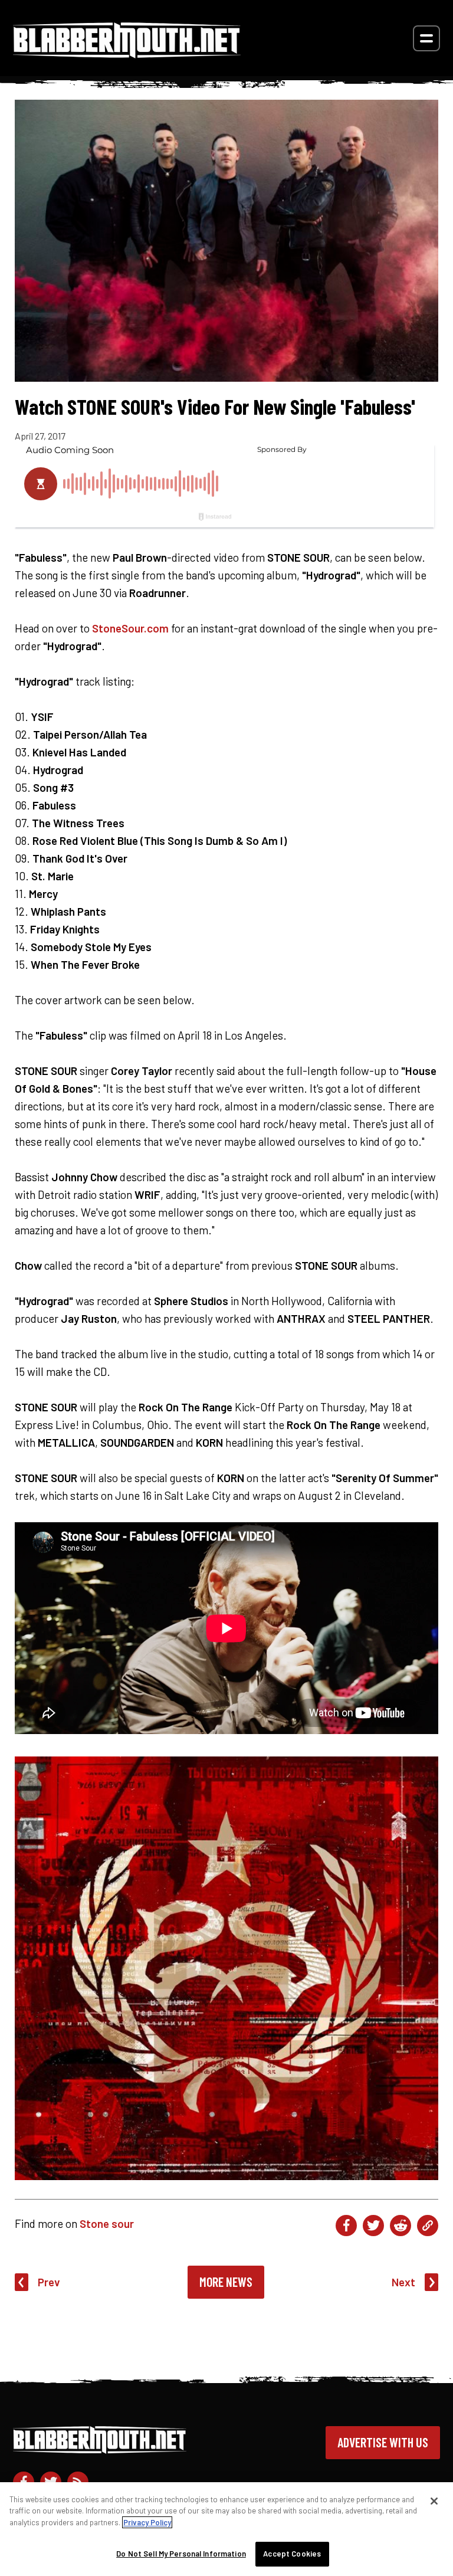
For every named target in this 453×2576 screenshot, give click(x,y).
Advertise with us (383, 2442)
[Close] (434, 2501)
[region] (226, 2529)
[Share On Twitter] (373, 2226)
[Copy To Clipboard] (428, 2226)
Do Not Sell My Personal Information (181, 2554)
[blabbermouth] (127, 54)
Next (403, 2282)
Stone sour (107, 2223)
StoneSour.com (130, 628)
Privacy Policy (147, 2522)
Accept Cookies (292, 2554)
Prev (49, 2282)
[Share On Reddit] (401, 2226)
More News (226, 2282)
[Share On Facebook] (346, 2226)
